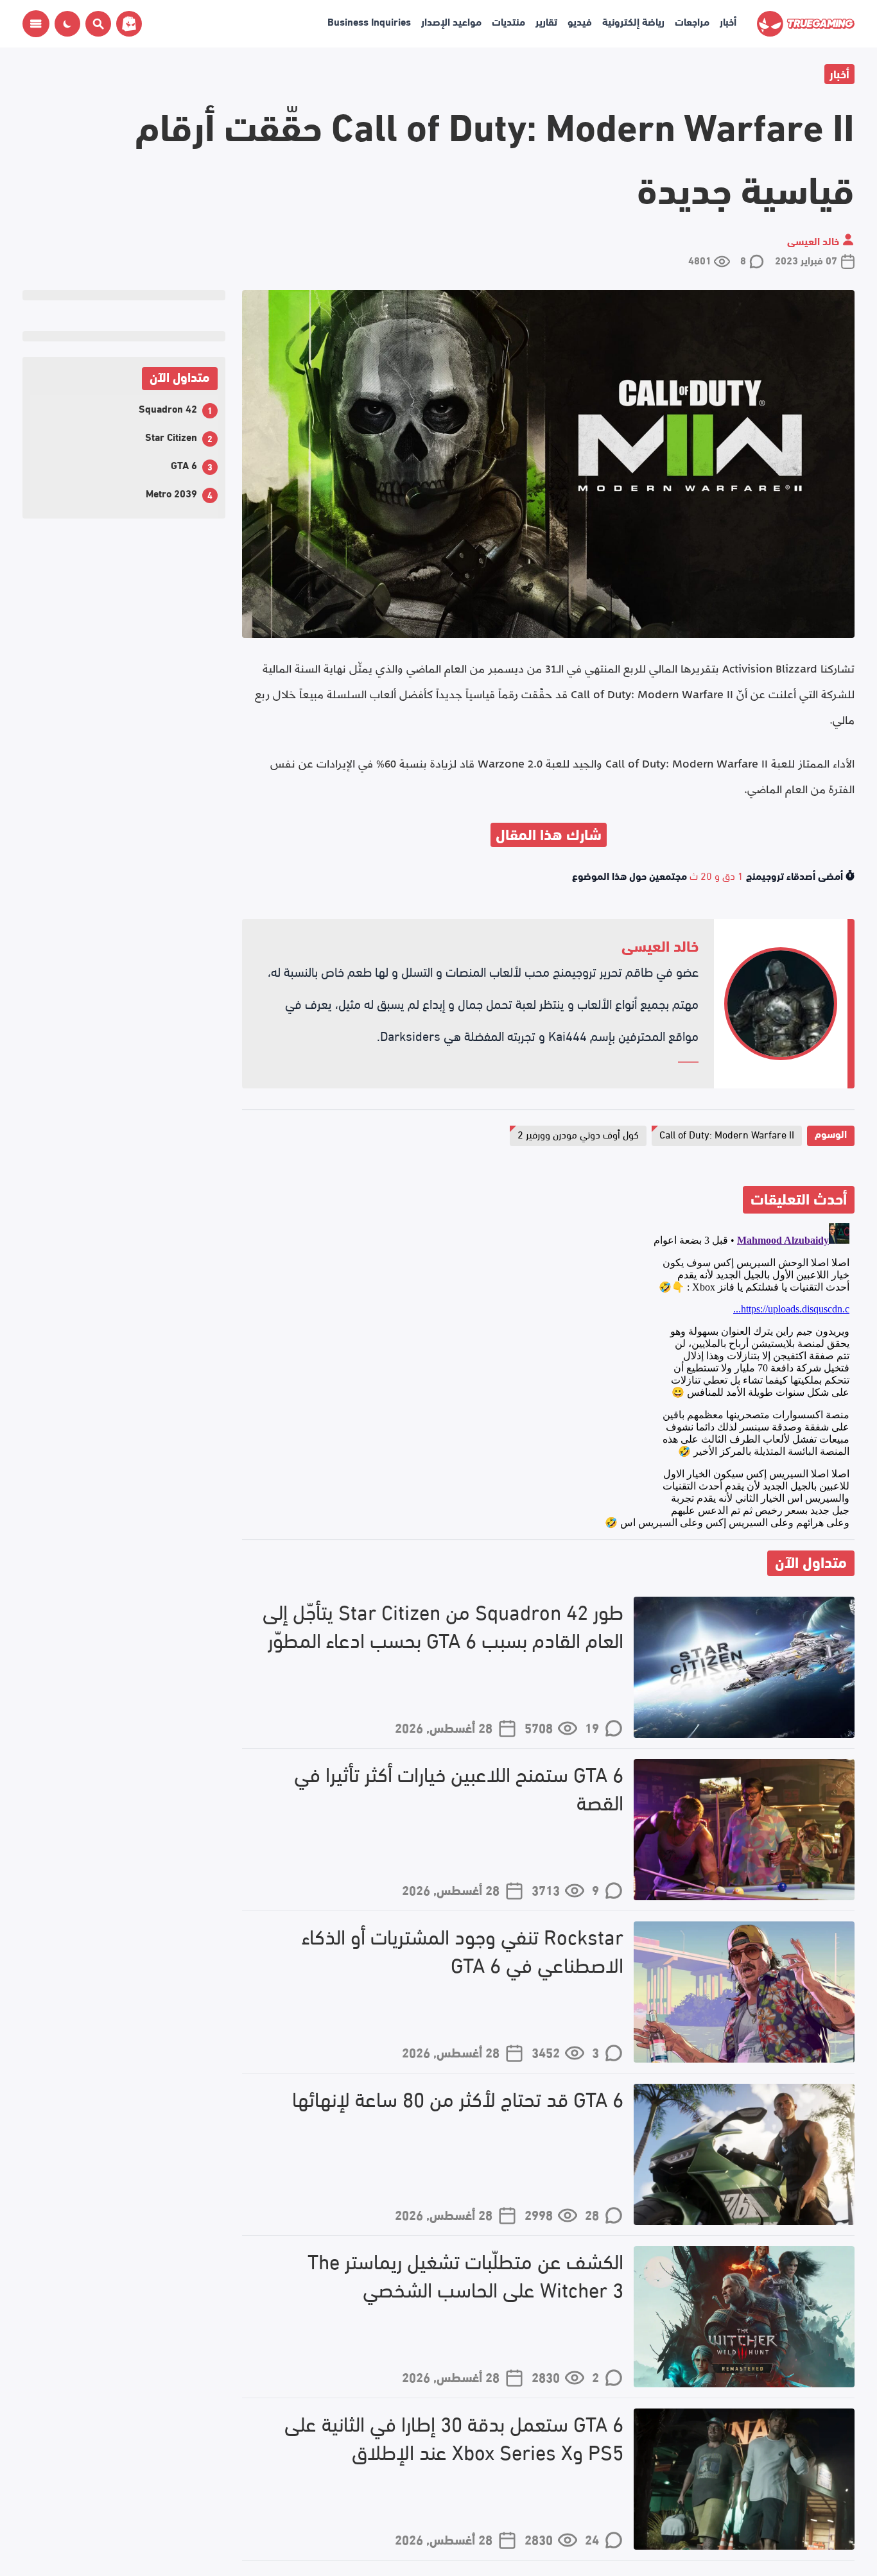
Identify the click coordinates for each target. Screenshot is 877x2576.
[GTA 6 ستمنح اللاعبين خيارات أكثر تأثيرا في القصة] (744, 1830)
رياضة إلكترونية (633, 21)
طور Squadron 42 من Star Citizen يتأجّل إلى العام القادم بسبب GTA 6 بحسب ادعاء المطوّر (443, 1626)
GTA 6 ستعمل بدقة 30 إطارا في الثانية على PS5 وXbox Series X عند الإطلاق (454, 2437)
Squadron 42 (168, 408)
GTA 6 (184, 464)
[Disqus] (548, 1378)
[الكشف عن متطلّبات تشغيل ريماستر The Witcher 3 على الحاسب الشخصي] (744, 2317)
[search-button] (96, 24)
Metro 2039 (171, 493)
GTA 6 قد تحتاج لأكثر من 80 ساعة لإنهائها (458, 2098)
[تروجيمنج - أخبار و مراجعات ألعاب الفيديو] (806, 24)
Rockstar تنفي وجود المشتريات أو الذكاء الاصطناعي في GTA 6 (463, 1950)
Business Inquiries (369, 21)
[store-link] (126, 24)
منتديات (508, 21)
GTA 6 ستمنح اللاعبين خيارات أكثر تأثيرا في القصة (459, 1788)
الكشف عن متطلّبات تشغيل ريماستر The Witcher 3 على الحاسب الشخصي (465, 2275)
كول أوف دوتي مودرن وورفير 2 (578, 1134)
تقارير (546, 21)
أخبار (728, 21)
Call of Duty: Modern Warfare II (727, 1134)
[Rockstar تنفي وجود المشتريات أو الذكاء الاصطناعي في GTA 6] (744, 1992)
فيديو (580, 21)
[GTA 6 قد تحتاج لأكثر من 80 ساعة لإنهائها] (744, 2154)
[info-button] (36, 24)
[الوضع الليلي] (67, 24)
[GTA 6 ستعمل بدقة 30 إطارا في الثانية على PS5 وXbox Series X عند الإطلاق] (744, 2479)
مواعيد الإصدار (451, 21)
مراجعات (692, 21)
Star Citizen (171, 436)
